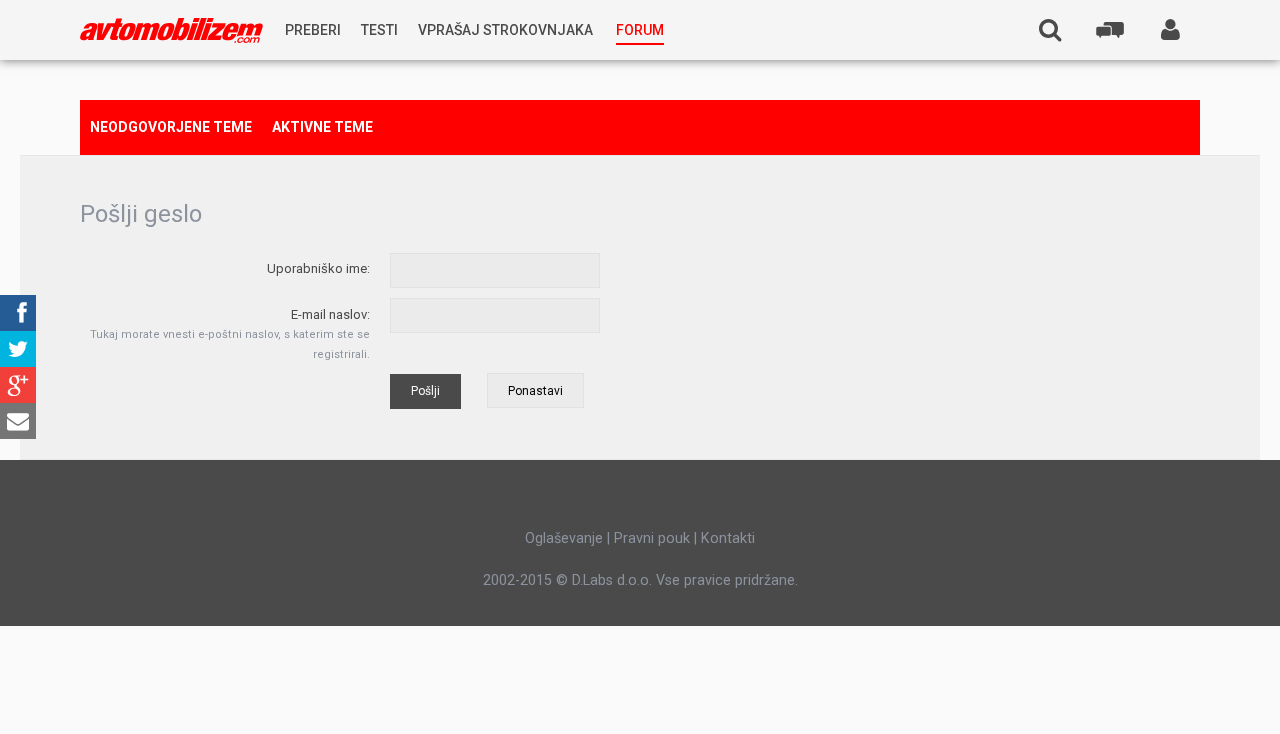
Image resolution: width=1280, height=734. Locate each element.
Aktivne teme (322, 127)
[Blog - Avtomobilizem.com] (171, 30)
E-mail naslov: (330, 314)
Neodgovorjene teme (171, 127)
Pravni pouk (652, 538)
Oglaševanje (564, 538)
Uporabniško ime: (318, 268)
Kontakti (728, 538)
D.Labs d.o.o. (612, 580)
